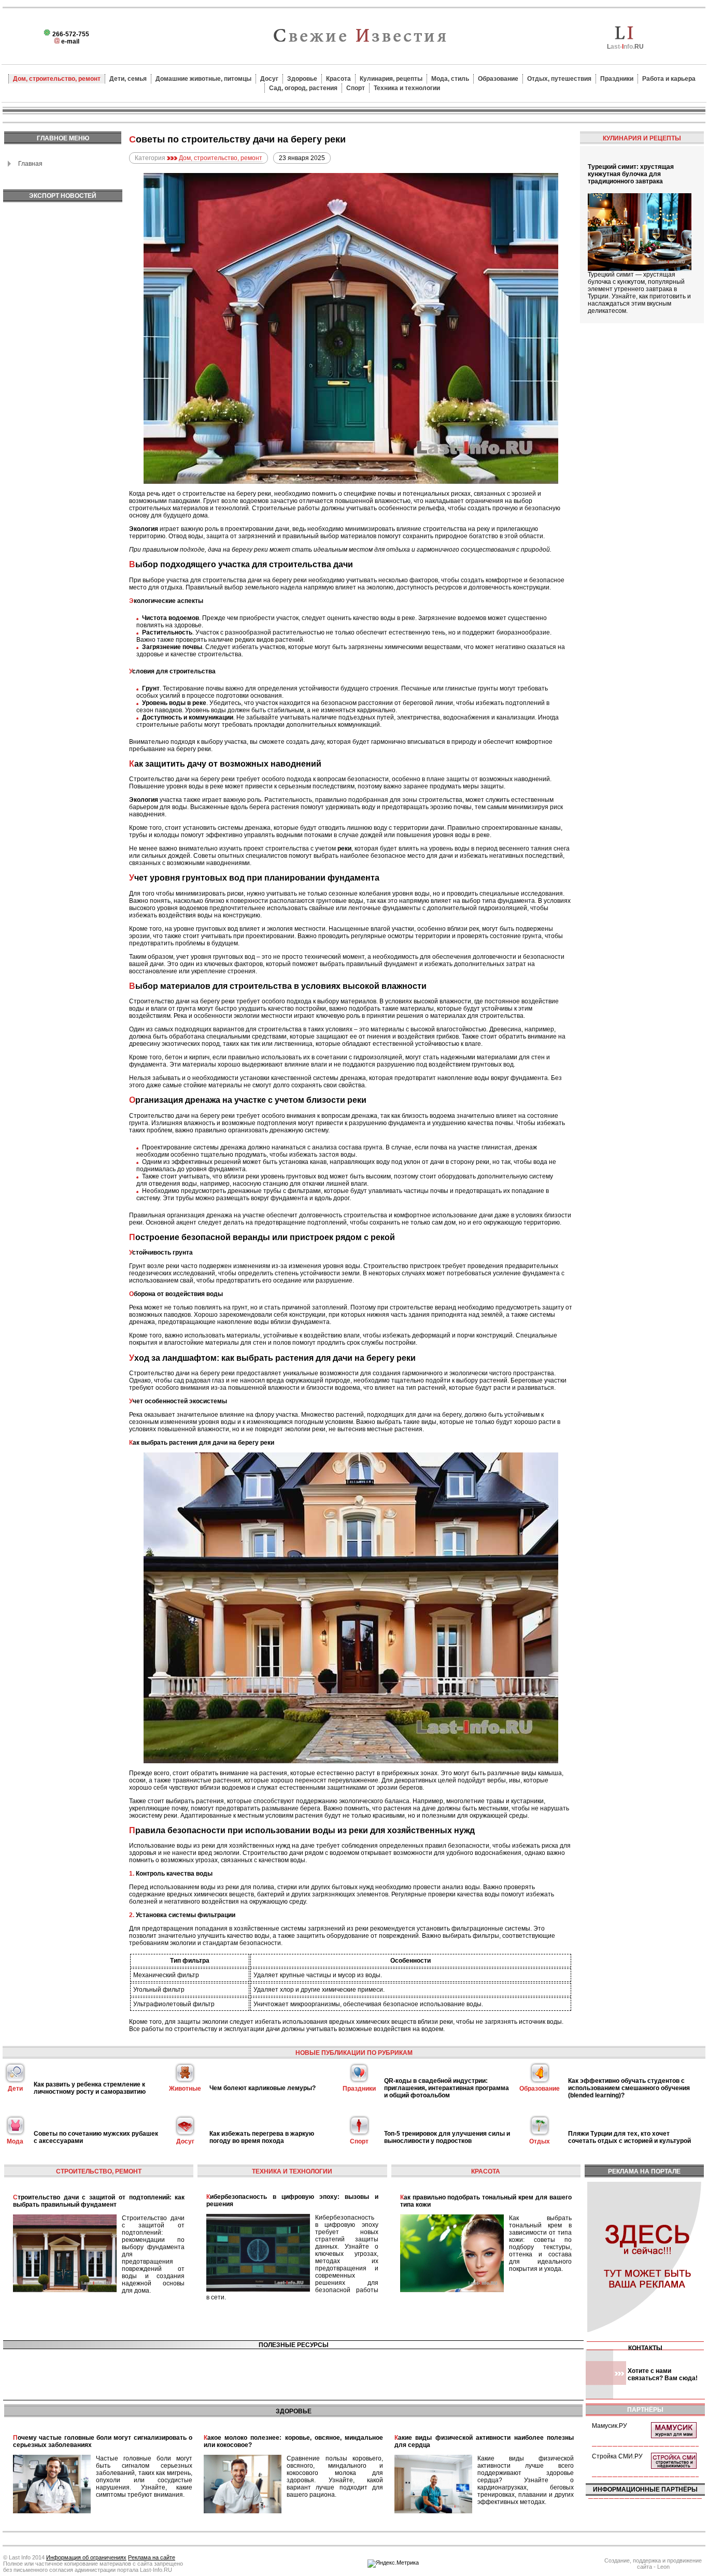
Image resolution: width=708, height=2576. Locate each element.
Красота (338, 79)
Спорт (356, 88)
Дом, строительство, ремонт (57, 79)
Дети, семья (128, 79)
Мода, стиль (450, 79)
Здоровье (302, 79)
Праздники (617, 79)
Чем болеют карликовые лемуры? (263, 2088)
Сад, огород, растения (303, 88)
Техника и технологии (407, 88)
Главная (30, 164)
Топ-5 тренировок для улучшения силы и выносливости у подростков (447, 2137)
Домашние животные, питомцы (203, 79)
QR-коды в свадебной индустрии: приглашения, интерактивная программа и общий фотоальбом (447, 2088)
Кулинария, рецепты (391, 79)
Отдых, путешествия (559, 79)
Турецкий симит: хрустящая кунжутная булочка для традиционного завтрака (631, 174)
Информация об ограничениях (86, 2557)
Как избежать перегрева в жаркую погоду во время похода (262, 2137)
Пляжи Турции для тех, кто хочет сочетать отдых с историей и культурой (629, 2137)
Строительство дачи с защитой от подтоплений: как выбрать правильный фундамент (99, 2201)
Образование (498, 79)
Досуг (269, 79)
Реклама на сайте (152, 2557)
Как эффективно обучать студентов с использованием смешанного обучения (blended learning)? (629, 2088)
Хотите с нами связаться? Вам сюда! (663, 2374)
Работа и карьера (669, 79)
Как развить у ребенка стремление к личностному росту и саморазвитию (90, 2088)
